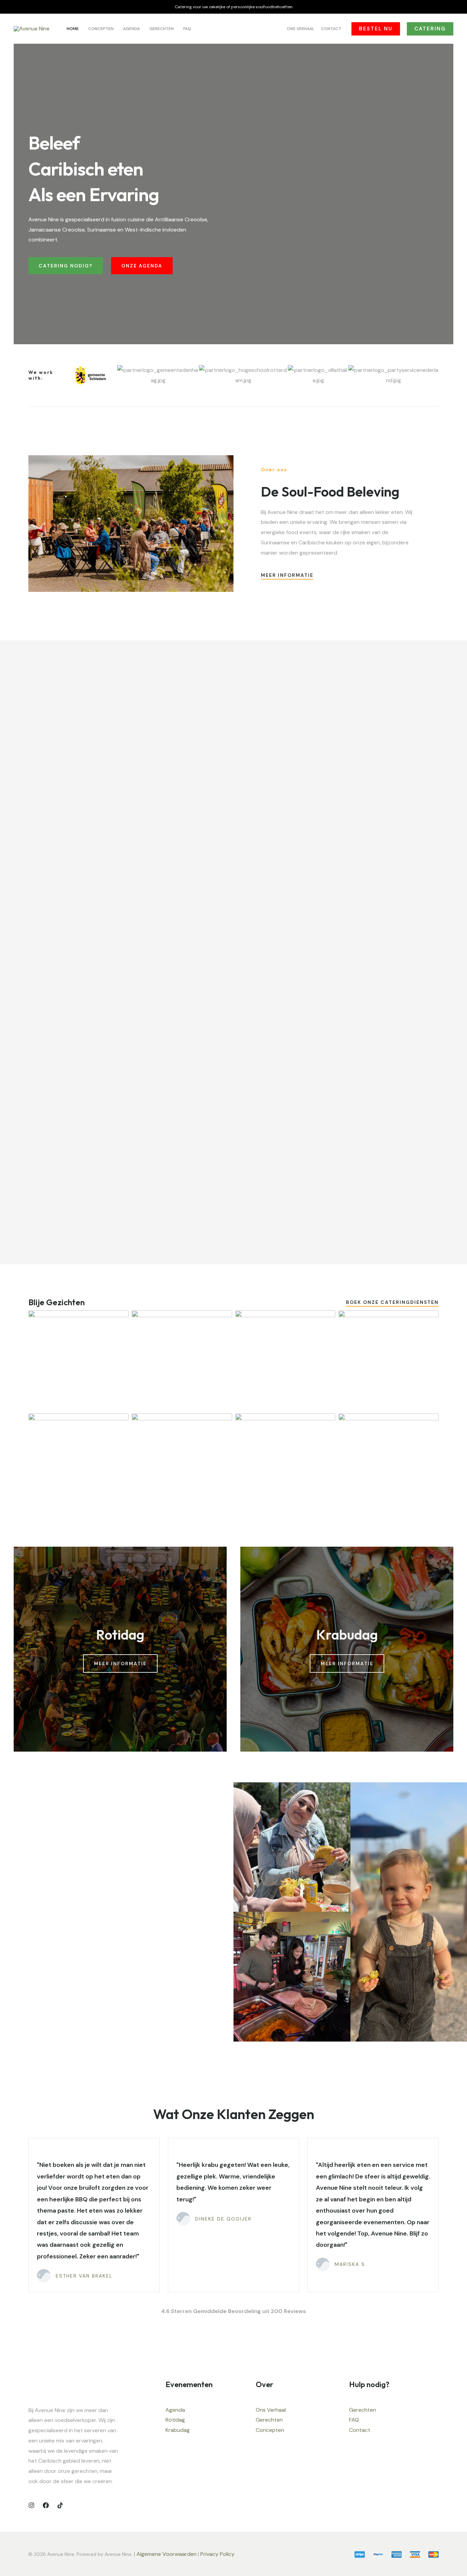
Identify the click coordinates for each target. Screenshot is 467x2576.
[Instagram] (31, 2505)
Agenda (175, 2410)
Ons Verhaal (271, 2410)
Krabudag (178, 2430)
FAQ (354, 2420)
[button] (376, 29)
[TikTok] (60, 2505)
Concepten (270, 2430)
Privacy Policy (218, 2554)
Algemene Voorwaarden (166, 2554)
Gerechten (269, 2420)
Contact (360, 2430)
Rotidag (175, 2420)
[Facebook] (46, 2505)
